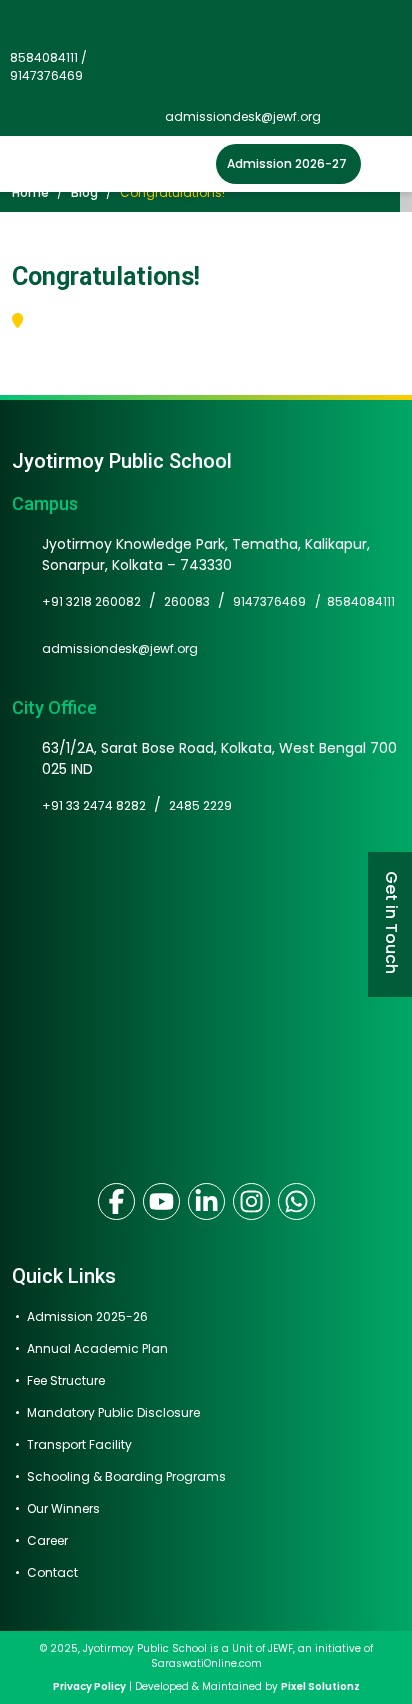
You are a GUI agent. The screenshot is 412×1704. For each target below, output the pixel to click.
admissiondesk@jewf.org (243, 116)
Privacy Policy (89, 1686)
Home (30, 192)
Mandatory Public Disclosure (113, 1412)
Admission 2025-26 (87, 1316)
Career (47, 1540)
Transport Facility (79, 1444)
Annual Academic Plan (97, 1348)
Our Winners (63, 1508)
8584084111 (361, 601)
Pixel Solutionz (320, 1686)
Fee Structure (66, 1380)
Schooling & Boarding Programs (126, 1476)
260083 (187, 601)
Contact (52, 1572)
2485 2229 (200, 805)
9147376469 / (280, 601)
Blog (84, 192)
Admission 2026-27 (287, 163)
